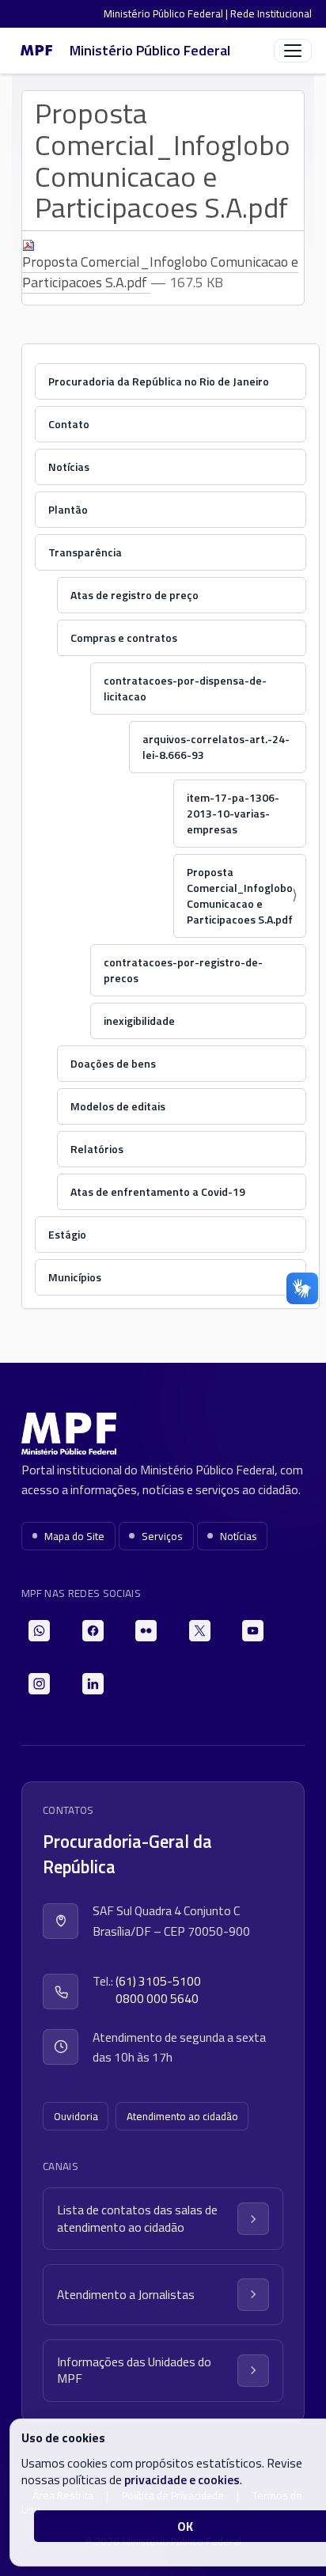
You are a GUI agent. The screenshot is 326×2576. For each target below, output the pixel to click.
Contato (69, 424)
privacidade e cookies (182, 2479)
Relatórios (97, 1149)
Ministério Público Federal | (167, 13)
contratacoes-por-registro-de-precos (183, 970)
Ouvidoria (76, 2116)
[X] (200, 1631)
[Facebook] (93, 1631)
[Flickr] (146, 1631)
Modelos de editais (118, 1106)
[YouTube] (253, 1631)
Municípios (75, 1277)
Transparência (85, 552)
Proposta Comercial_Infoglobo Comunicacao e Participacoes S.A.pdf (160, 272)
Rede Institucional (271, 13)
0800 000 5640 (157, 1999)
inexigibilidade (139, 1021)
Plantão (68, 509)
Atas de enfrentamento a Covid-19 (158, 1191)
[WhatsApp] (39, 1631)
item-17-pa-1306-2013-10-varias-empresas (233, 813)
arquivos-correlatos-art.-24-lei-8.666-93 (216, 747)
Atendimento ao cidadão (182, 2116)
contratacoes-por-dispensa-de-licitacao (185, 688)
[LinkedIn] (93, 1684)
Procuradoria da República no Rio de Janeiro (159, 381)
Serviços (162, 1536)
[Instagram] (39, 1684)
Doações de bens (113, 1063)
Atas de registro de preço (135, 595)
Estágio (67, 1234)
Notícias (69, 467)
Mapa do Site (74, 1536)
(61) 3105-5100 (158, 1981)
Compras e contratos (124, 637)
